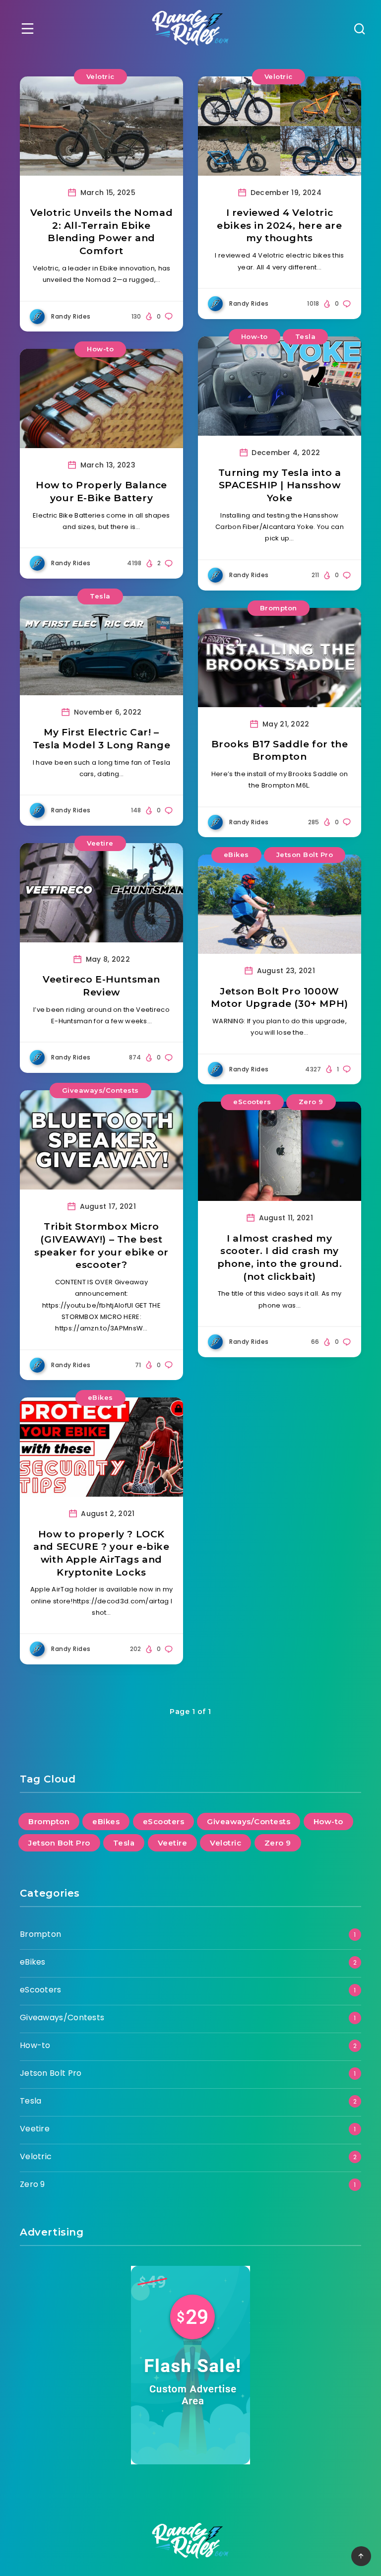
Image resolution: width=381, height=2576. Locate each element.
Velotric (100, 76)
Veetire (100, 843)
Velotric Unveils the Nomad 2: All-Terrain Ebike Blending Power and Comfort (102, 232)
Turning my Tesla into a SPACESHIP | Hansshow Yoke (280, 485)
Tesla (306, 336)
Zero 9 (311, 1102)
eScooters (252, 1102)
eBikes (236, 855)
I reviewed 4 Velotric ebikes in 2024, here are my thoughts (279, 225)
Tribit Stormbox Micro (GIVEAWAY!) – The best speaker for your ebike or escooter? (101, 1246)
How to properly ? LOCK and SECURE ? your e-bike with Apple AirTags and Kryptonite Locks (101, 1553)
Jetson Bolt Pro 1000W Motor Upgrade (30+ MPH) (280, 998)
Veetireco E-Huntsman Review (101, 986)
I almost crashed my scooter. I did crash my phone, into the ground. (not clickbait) (280, 1257)
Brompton (279, 608)
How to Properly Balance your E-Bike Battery (101, 492)
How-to (100, 349)
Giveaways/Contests (100, 1090)
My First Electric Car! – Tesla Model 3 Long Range (101, 739)
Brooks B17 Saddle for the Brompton (280, 751)
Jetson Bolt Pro (305, 855)
